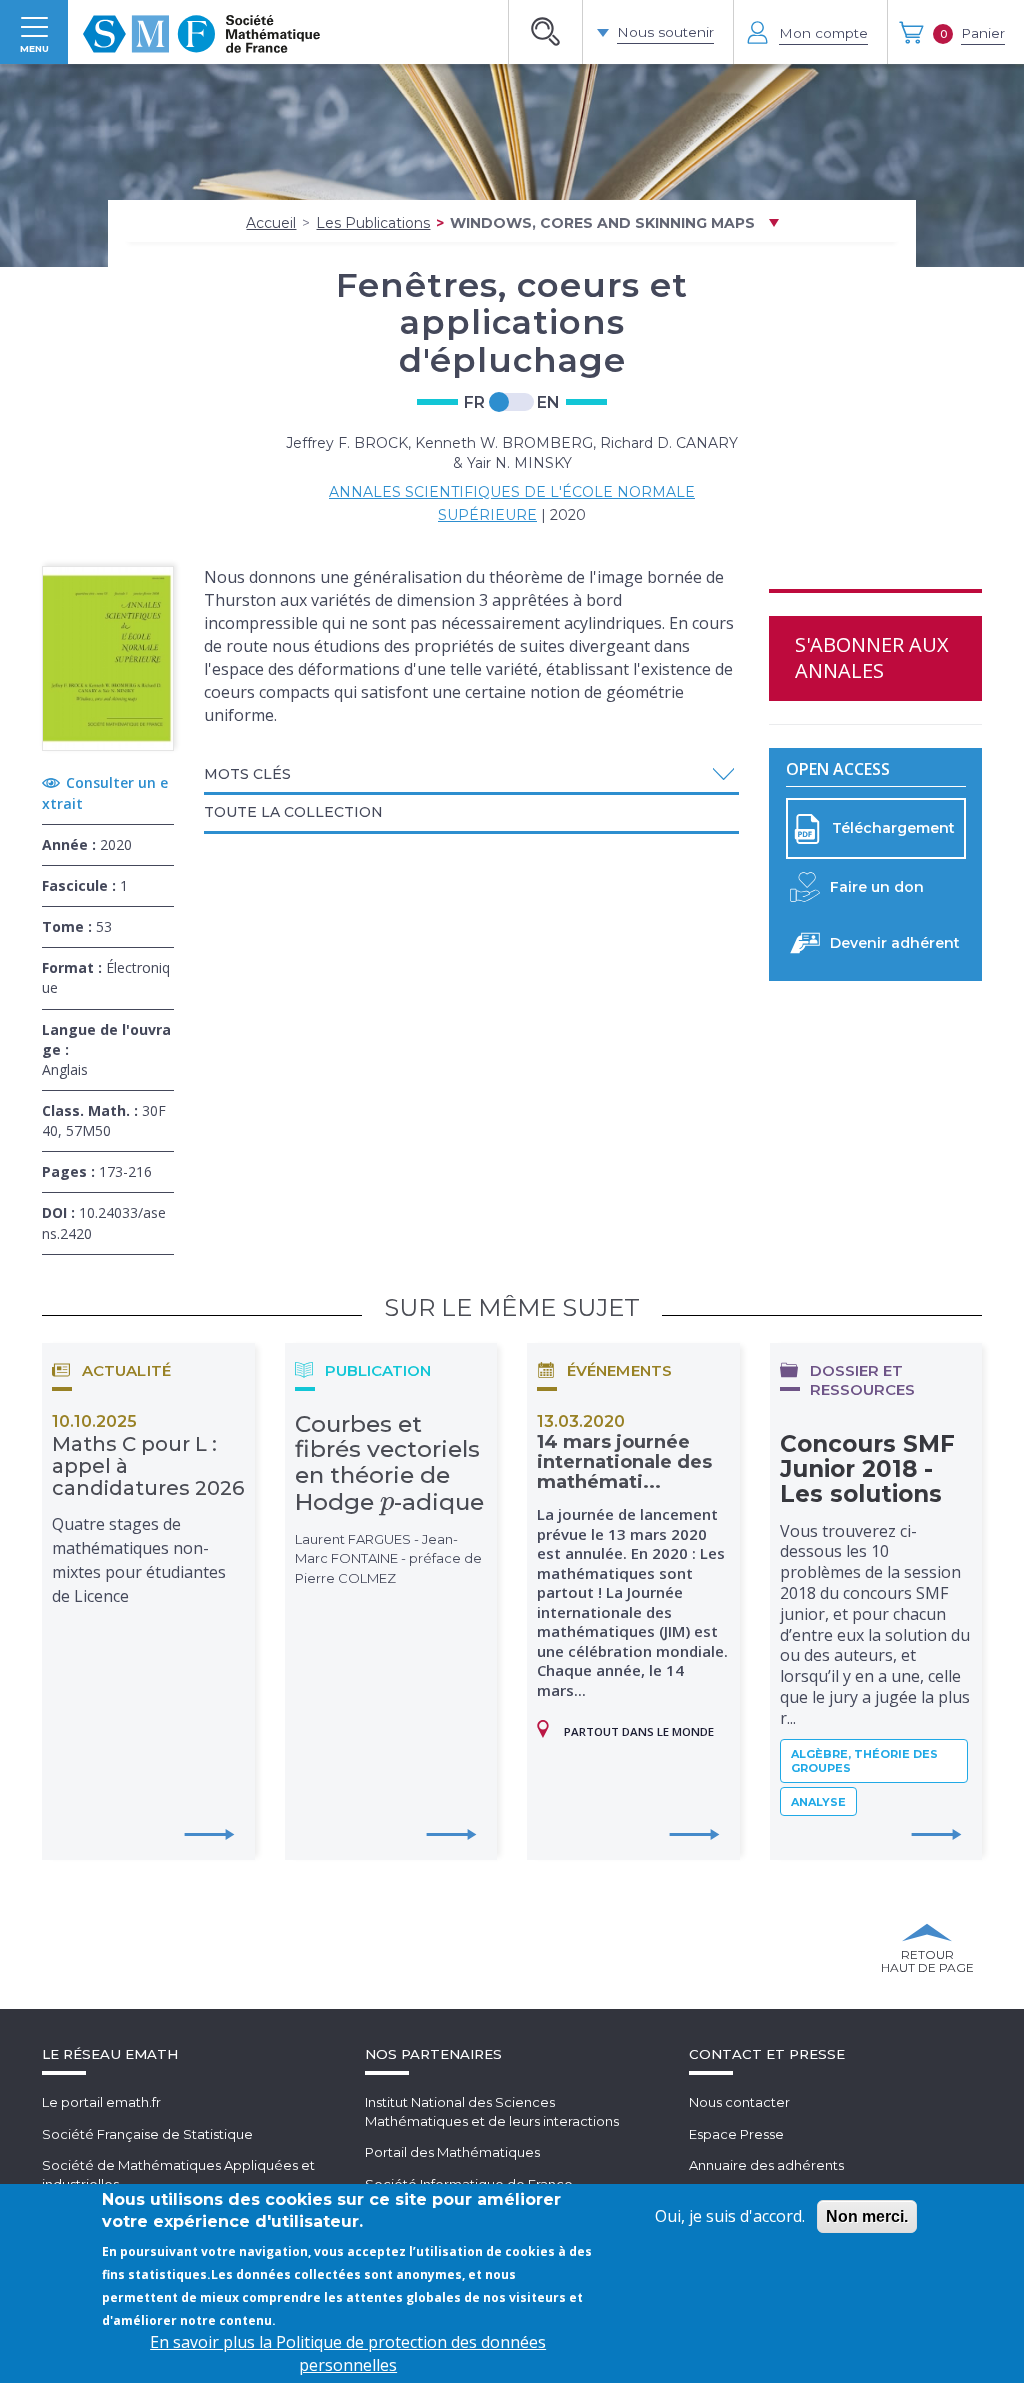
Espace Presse (736, 2134)
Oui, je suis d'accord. (730, 2216)
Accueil (271, 223)
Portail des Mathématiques (452, 2152)
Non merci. (867, 2216)
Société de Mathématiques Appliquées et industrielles (178, 2174)
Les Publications (373, 223)
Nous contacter (739, 2102)
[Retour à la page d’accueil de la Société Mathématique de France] (201, 32)
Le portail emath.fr (101, 2102)
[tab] (472, 776)
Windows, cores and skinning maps (602, 223)
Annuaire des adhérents (766, 2165)
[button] (472, 774)
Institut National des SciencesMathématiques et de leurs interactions (492, 2111)
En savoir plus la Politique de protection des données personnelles (348, 2353)
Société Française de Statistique (147, 2134)
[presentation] (387, 1502)
